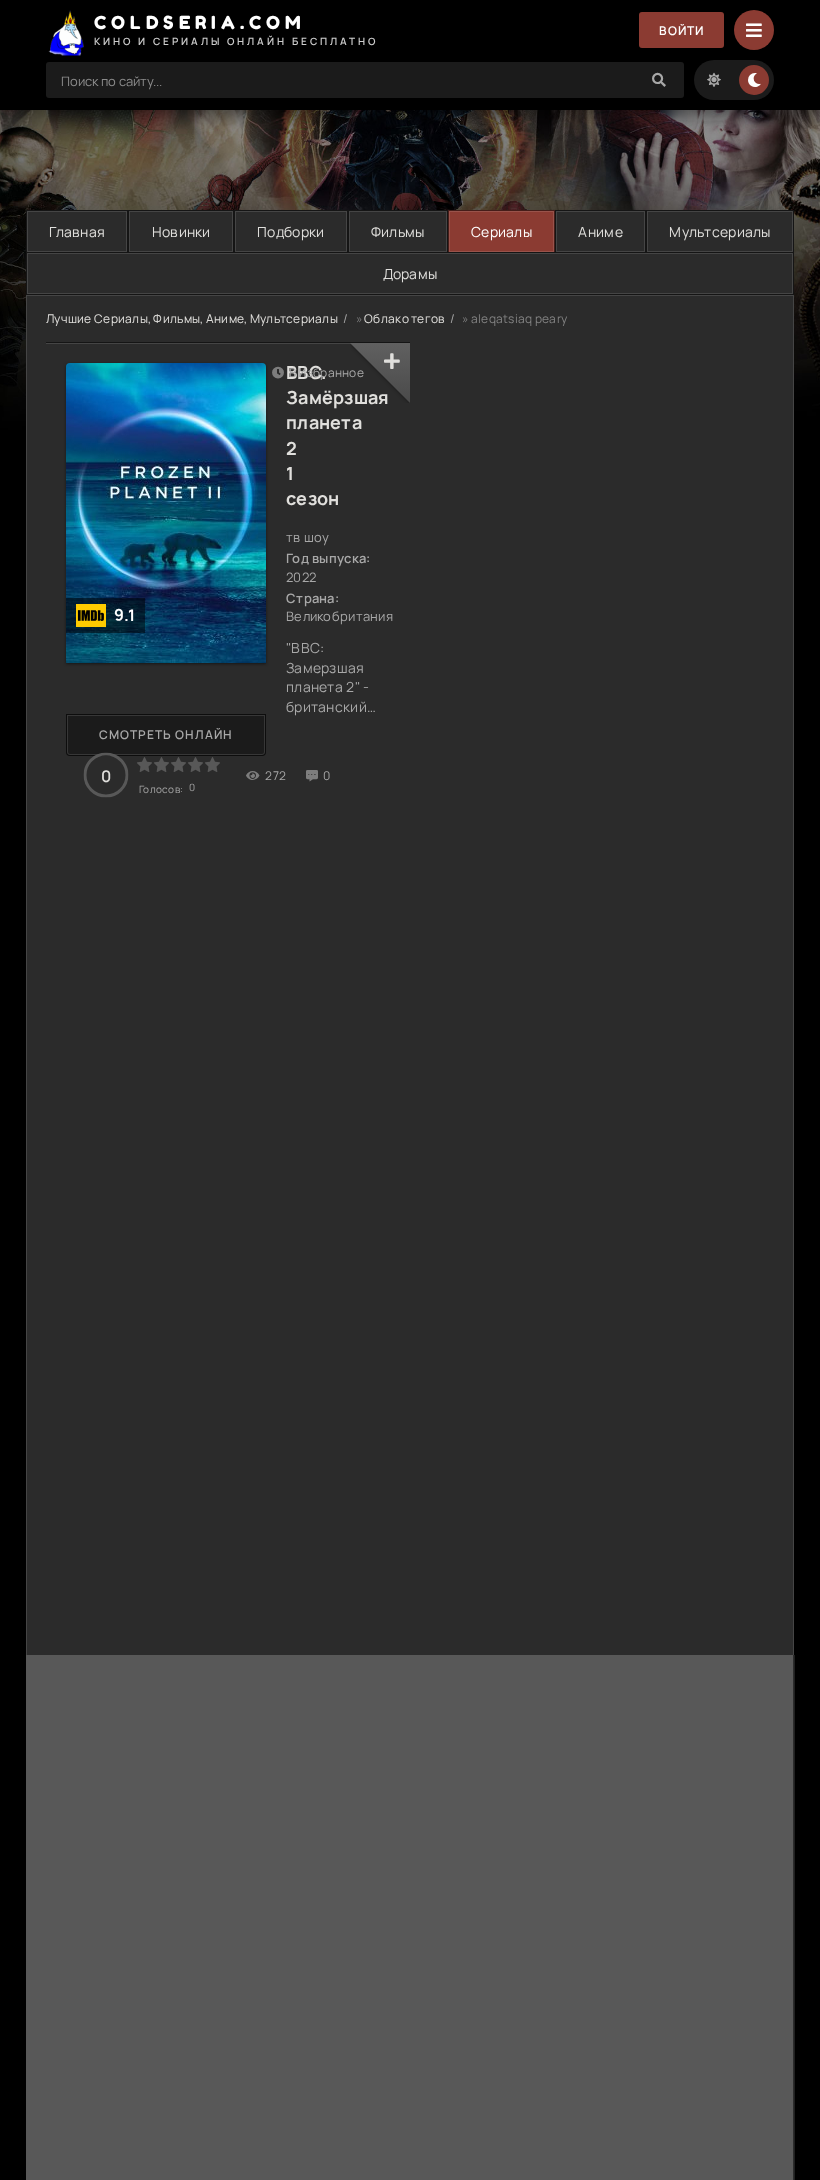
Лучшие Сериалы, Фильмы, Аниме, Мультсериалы (192, 318)
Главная (77, 231)
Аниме (600, 231)
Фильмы (398, 231)
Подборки (290, 231)
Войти (681, 30)
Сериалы (501, 231)
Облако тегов (404, 318)
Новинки (181, 231)
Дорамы (410, 273)
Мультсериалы (719, 231)
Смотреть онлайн (166, 734)
